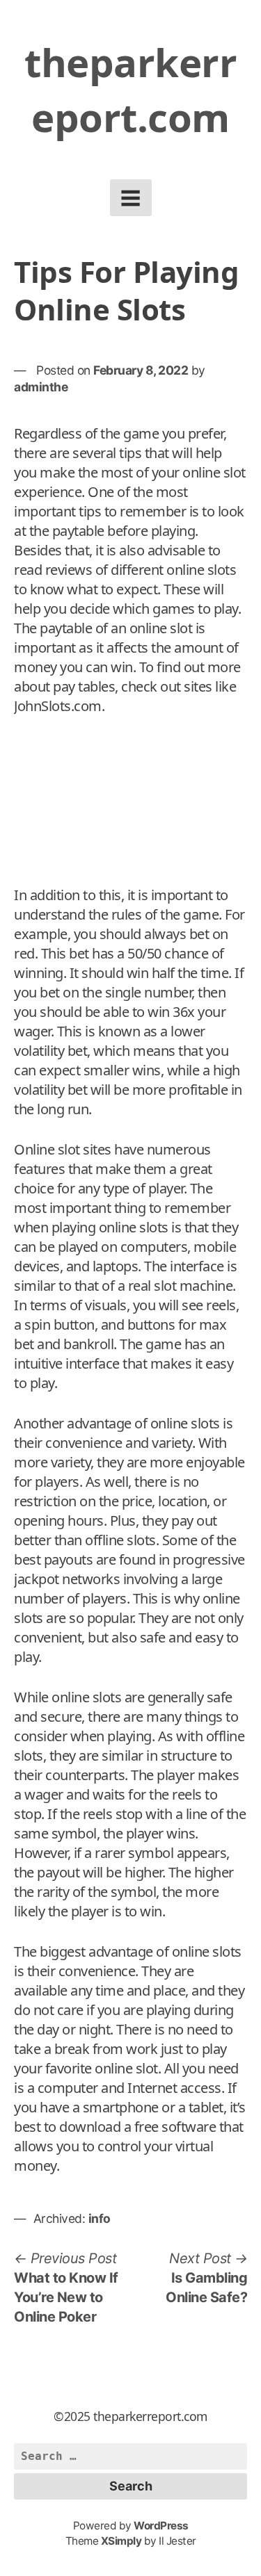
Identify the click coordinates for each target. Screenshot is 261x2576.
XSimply (121, 2541)
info (100, 2218)
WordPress (161, 2526)
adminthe (41, 387)
